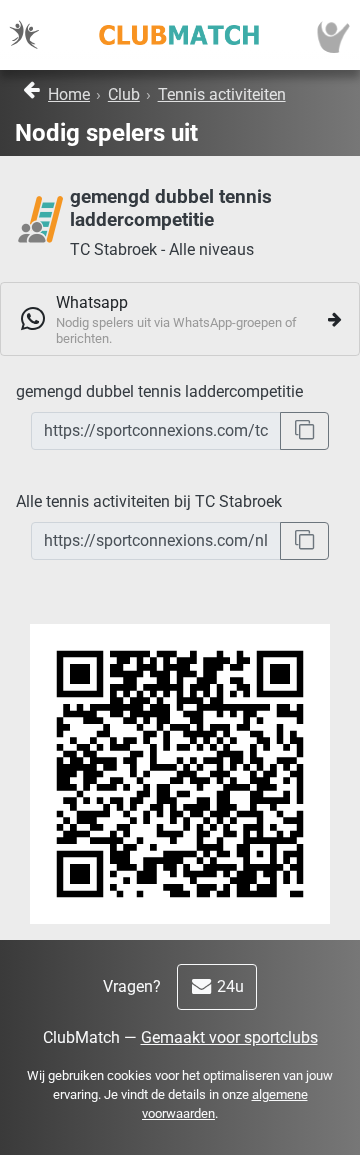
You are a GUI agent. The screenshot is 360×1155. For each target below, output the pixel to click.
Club (124, 94)
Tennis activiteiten (222, 94)
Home (69, 94)
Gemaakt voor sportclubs (229, 1037)
